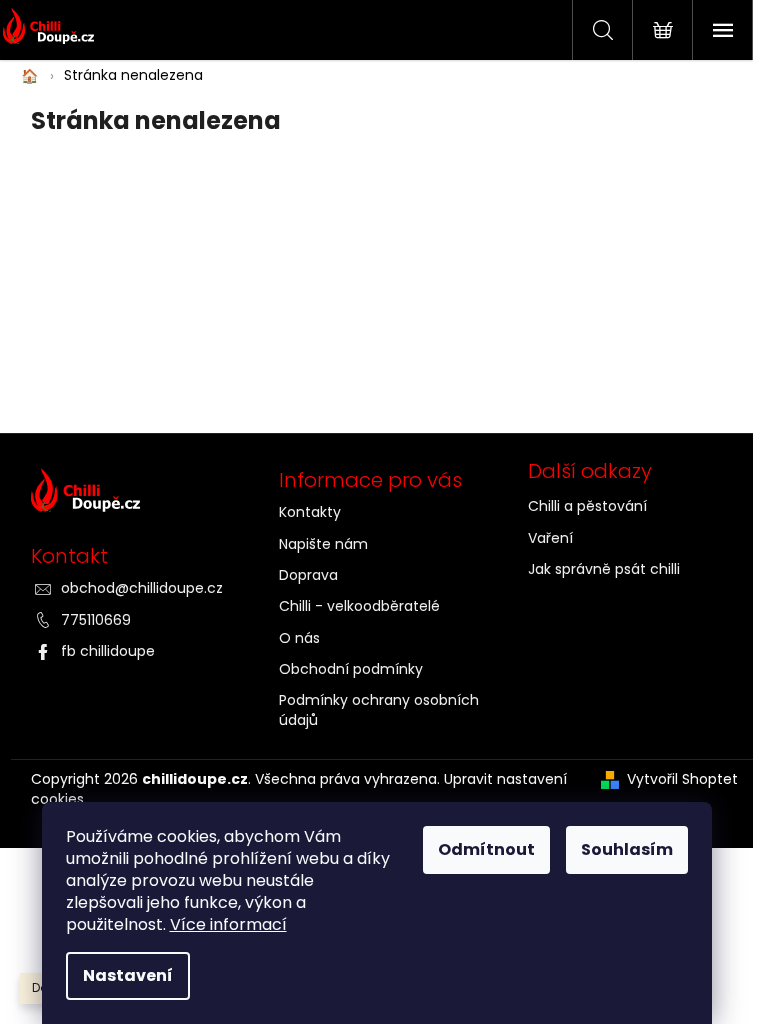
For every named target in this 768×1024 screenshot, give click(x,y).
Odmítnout (486, 849)
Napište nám (323, 544)
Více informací (228, 924)
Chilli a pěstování (587, 506)
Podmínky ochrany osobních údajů (379, 709)
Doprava (308, 575)
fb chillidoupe (108, 651)
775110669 (96, 620)
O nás (299, 638)
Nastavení (128, 975)
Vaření (550, 538)
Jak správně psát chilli (604, 569)
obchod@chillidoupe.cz (142, 588)
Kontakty (310, 512)
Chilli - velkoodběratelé (359, 606)
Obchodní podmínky (351, 669)
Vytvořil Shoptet (682, 779)
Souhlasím (627, 849)
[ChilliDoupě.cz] (135, 495)
